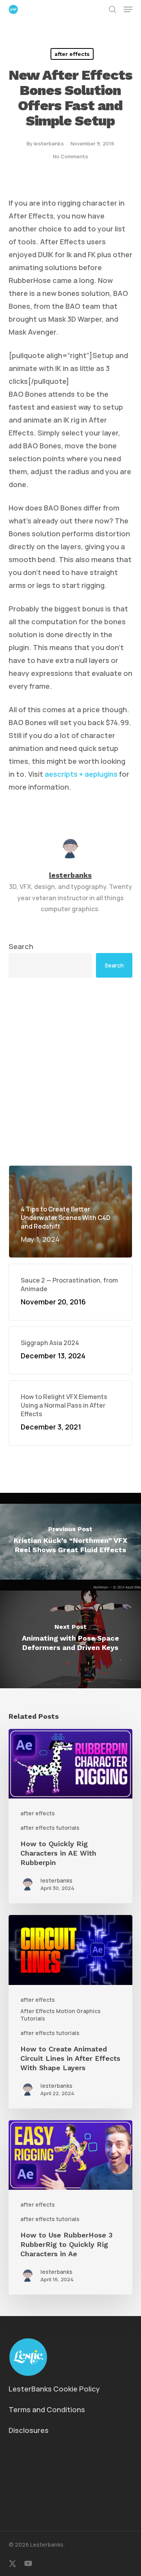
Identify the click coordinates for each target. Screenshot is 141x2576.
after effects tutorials (50, 1828)
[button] (128, 9)
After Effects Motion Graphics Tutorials (61, 2015)
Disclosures (29, 2430)
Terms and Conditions (47, 2409)
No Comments (70, 156)
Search (21, 946)
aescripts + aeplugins (81, 774)
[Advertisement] (70, 1071)
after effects (72, 54)
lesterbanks (49, 143)
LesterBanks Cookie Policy (54, 2389)
